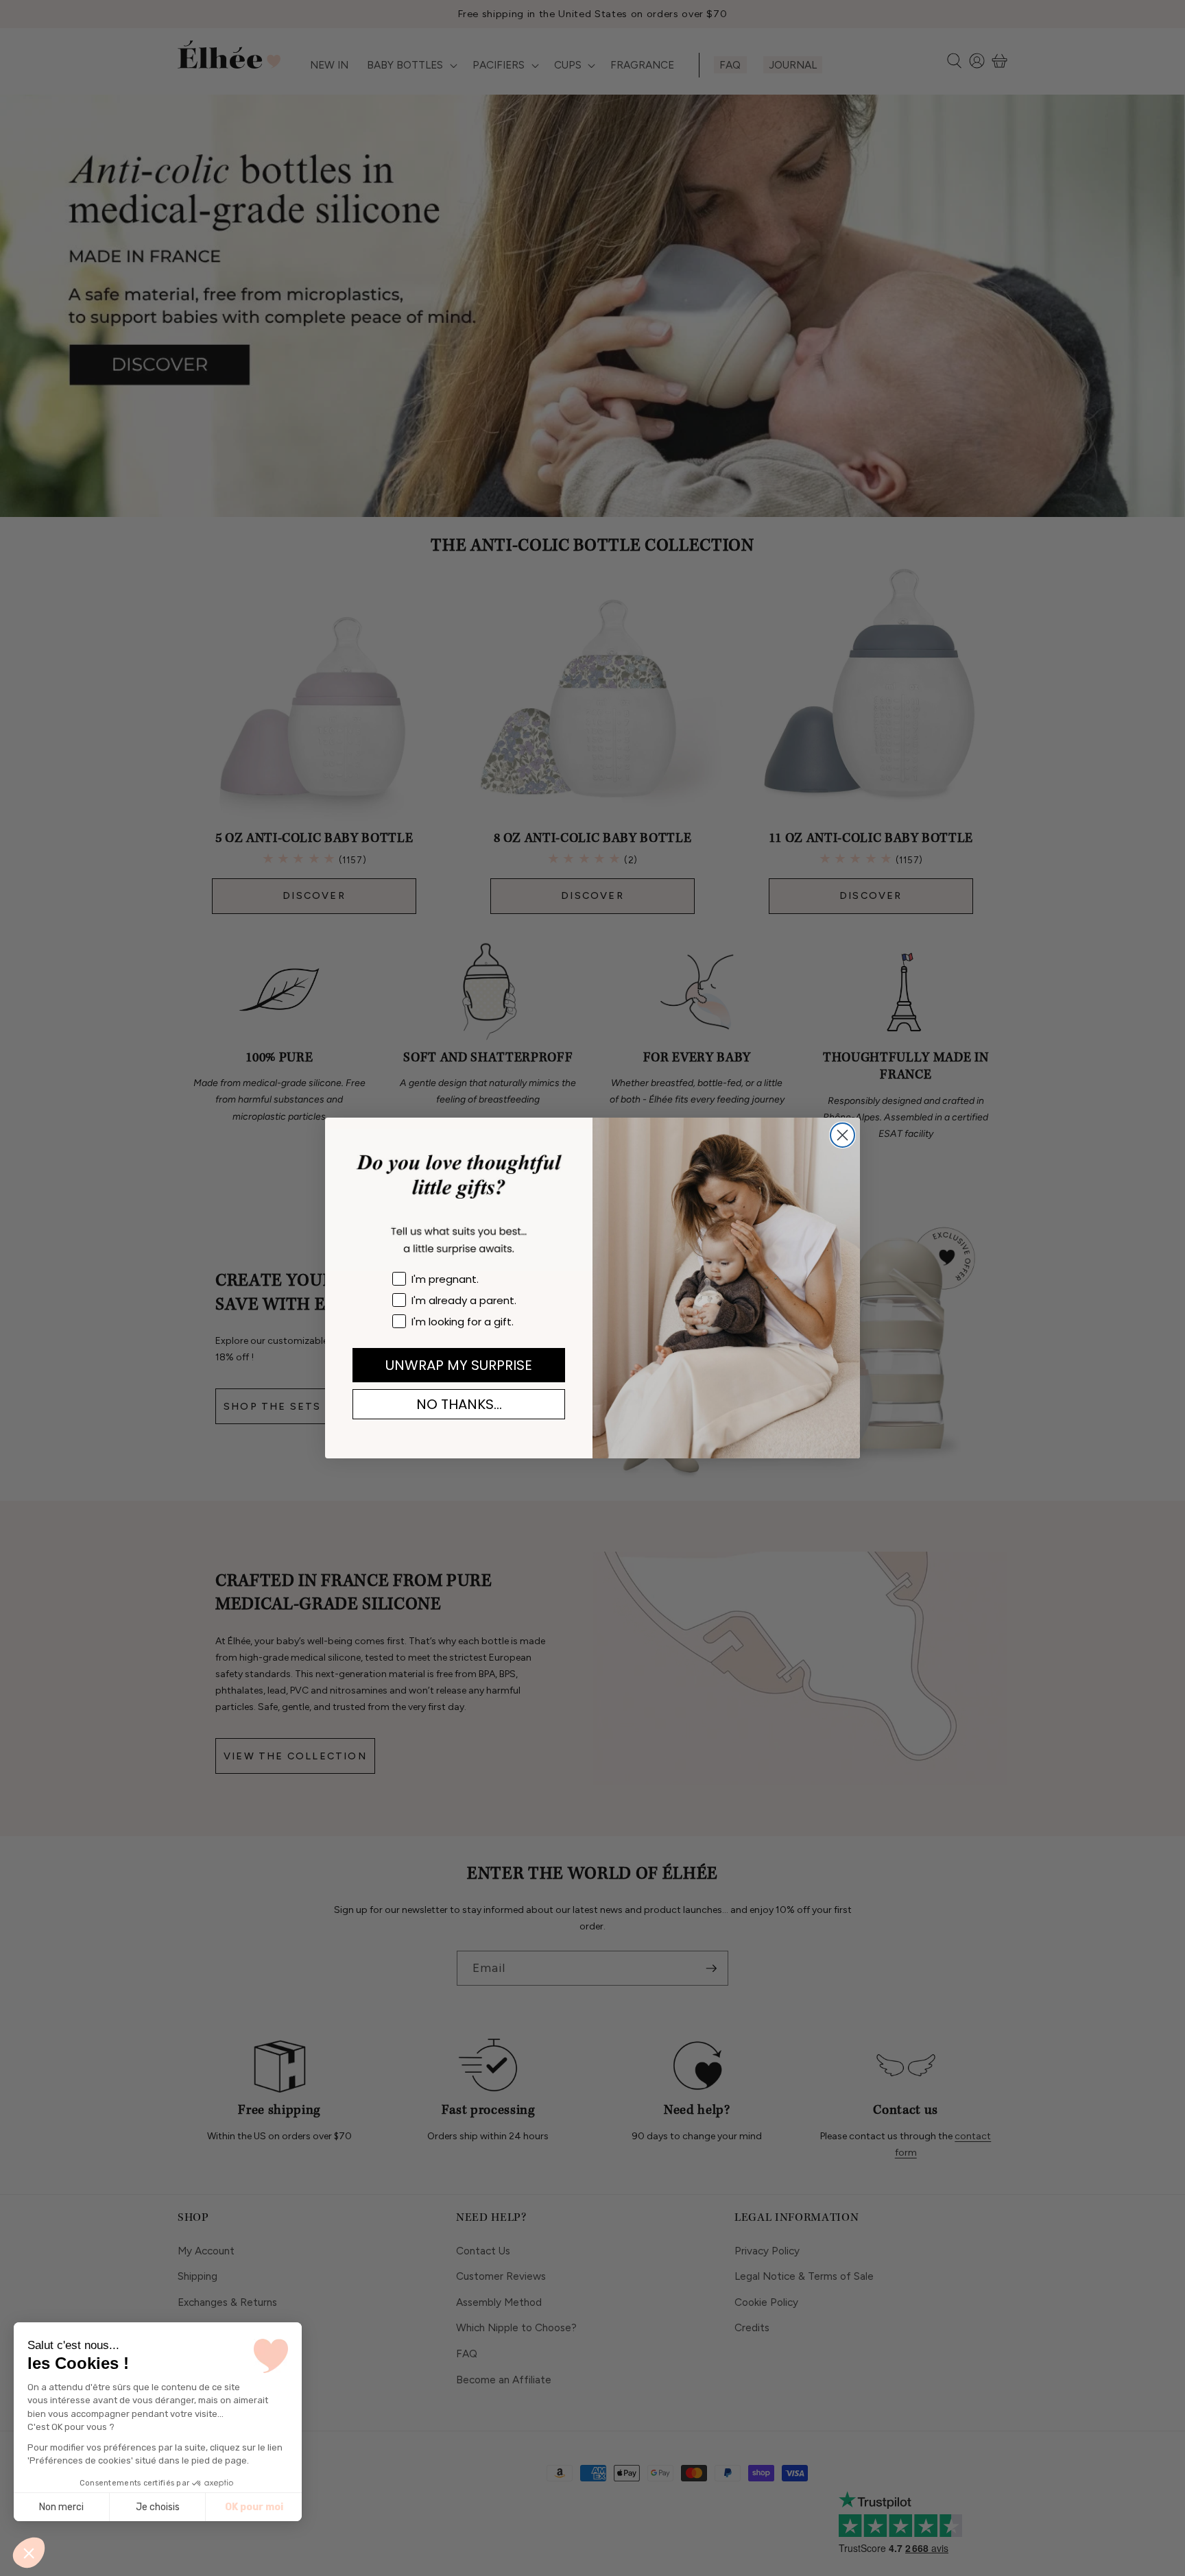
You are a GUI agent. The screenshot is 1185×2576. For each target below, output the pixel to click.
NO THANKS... (459, 1404)
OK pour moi (254, 2507)
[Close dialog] (842, 1135)
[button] (29, 2553)
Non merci (61, 2507)
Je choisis (158, 2507)
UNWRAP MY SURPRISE (459, 1365)
